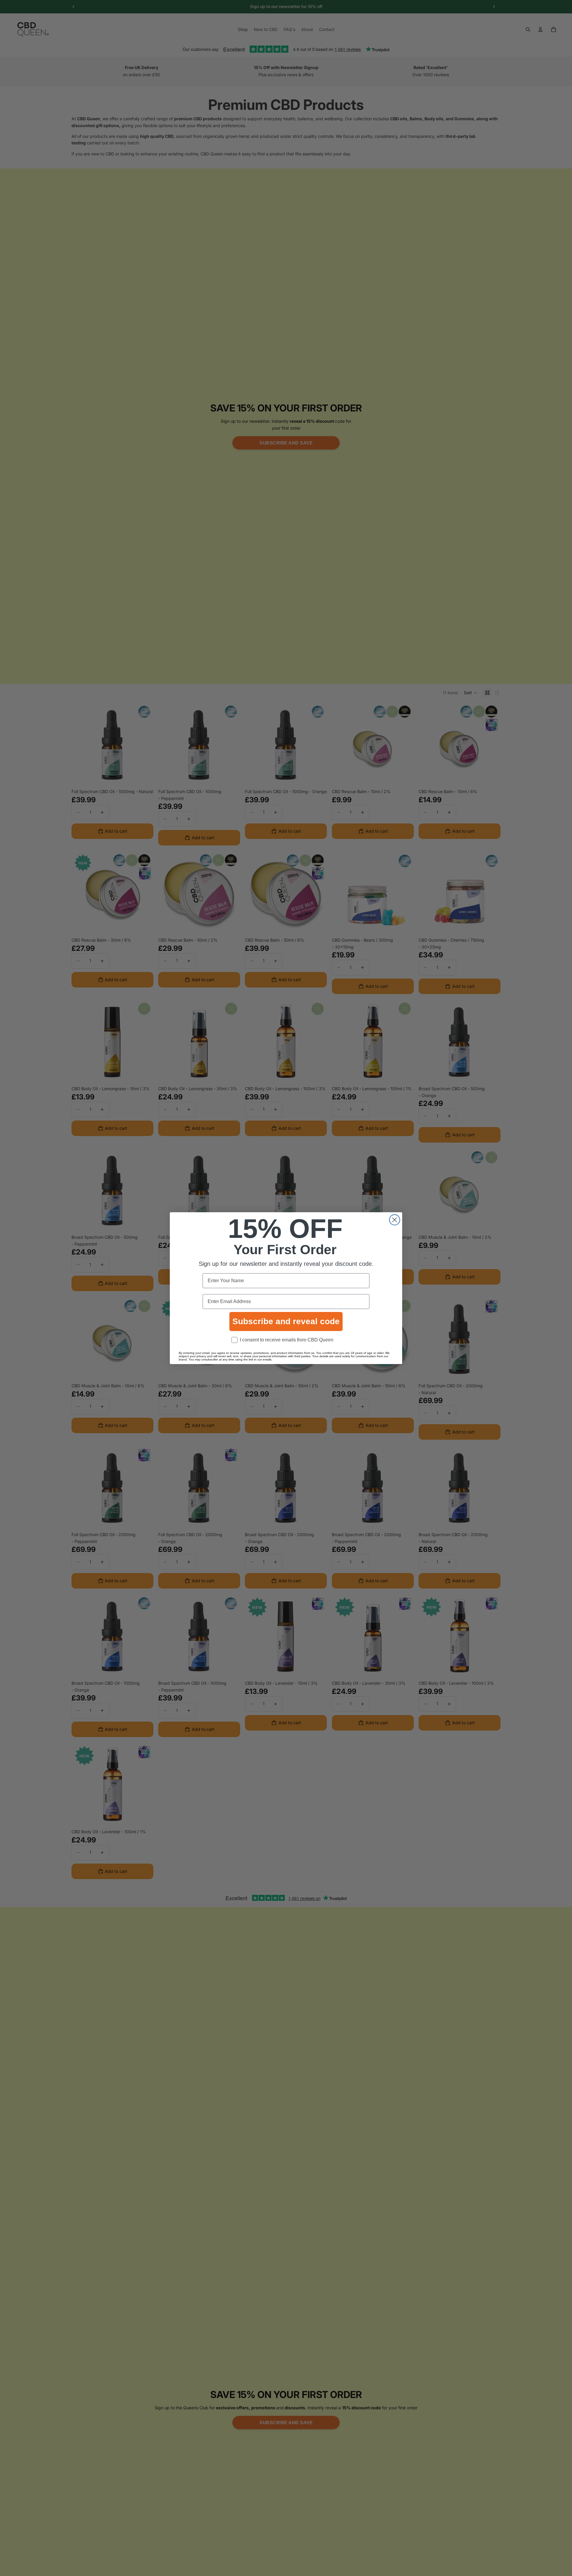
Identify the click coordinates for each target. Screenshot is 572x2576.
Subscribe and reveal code (286, 1321)
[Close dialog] (395, 1220)
